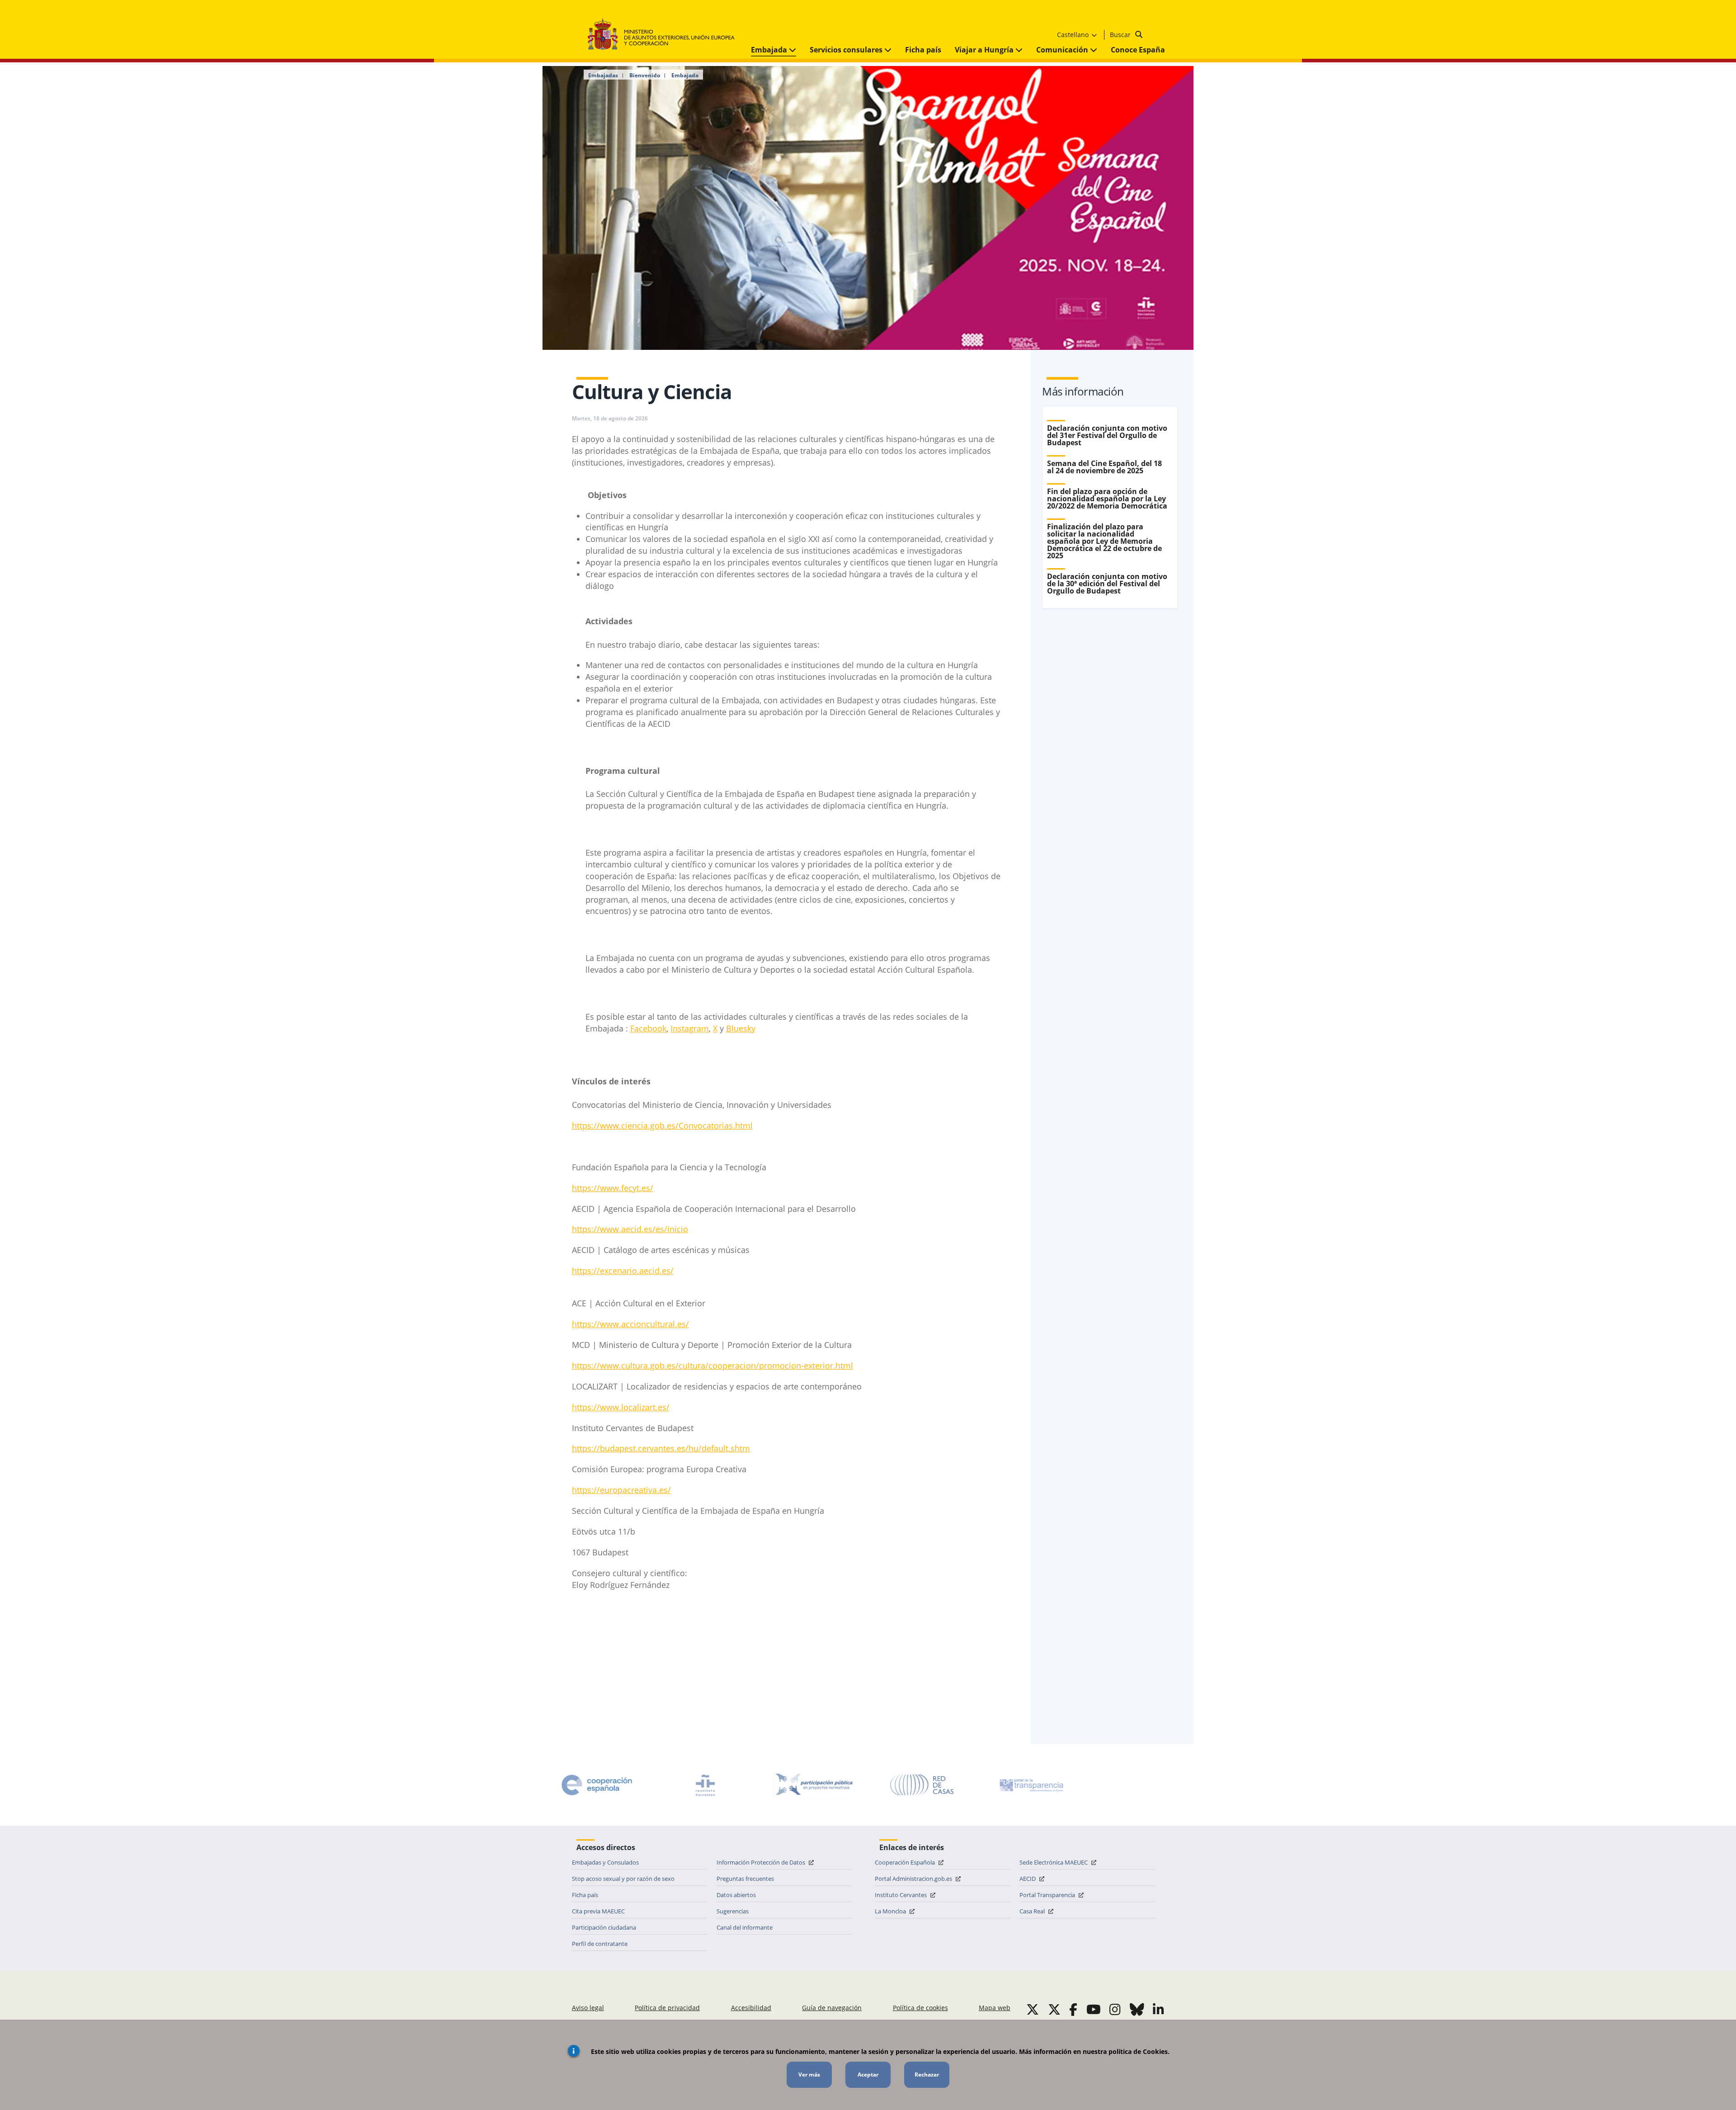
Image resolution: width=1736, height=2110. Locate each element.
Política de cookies (920, 2008)
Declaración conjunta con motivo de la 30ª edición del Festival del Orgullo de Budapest (1107, 584)
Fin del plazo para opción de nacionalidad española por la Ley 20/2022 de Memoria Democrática (1107, 499)
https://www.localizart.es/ (621, 1407)
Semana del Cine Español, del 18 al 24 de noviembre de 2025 (1104, 467)
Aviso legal (588, 2008)
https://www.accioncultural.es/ (630, 1324)
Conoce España (1138, 50)
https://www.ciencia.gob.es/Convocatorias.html (662, 1126)
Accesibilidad (751, 2008)
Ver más (809, 2075)
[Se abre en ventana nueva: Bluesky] (1137, 2009)
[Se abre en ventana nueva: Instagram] (1115, 2009)
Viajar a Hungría (985, 50)
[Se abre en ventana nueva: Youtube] (1094, 2009)
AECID (1028, 1879)
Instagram (690, 1028)
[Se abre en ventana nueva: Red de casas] (922, 1785)
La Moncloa (891, 1911)
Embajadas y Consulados (605, 1862)
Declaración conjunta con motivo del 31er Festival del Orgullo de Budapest (1107, 435)
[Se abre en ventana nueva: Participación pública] (814, 1785)
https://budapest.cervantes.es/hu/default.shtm (661, 1448)
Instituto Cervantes (901, 1895)
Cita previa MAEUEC (598, 1911)
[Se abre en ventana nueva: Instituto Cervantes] (705, 1785)
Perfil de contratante (600, 1944)
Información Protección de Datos (762, 1862)
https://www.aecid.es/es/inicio (630, 1229)
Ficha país (923, 50)
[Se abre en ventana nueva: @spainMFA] (1054, 2009)
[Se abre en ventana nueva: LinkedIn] (1158, 2009)
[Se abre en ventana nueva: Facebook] (1073, 2009)
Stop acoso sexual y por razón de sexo (623, 1879)
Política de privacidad (667, 2008)
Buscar (1121, 35)
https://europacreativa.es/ (621, 1490)
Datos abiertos (736, 1895)
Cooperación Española (906, 1862)
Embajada (770, 50)
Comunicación (1063, 50)
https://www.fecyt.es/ (613, 1188)
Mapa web (995, 2008)
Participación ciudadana (604, 1927)
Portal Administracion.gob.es (914, 1879)
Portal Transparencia (1048, 1895)
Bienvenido (645, 75)
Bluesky (741, 1028)
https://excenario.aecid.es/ (623, 1271)
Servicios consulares (847, 50)
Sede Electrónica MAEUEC (1054, 1862)
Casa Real (1033, 1911)
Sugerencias (733, 1911)
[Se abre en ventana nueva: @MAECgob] (1033, 2009)
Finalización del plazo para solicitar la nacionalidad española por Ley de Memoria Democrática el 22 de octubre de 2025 (1104, 541)
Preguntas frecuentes (745, 1879)
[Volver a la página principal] (666, 35)
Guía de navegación (832, 2008)
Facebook (648, 1028)
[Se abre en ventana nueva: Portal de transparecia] (1031, 1785)
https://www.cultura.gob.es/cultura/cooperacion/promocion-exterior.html (712, 1366)
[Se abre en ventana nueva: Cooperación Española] (597, 1785)
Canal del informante (745, 1927)
